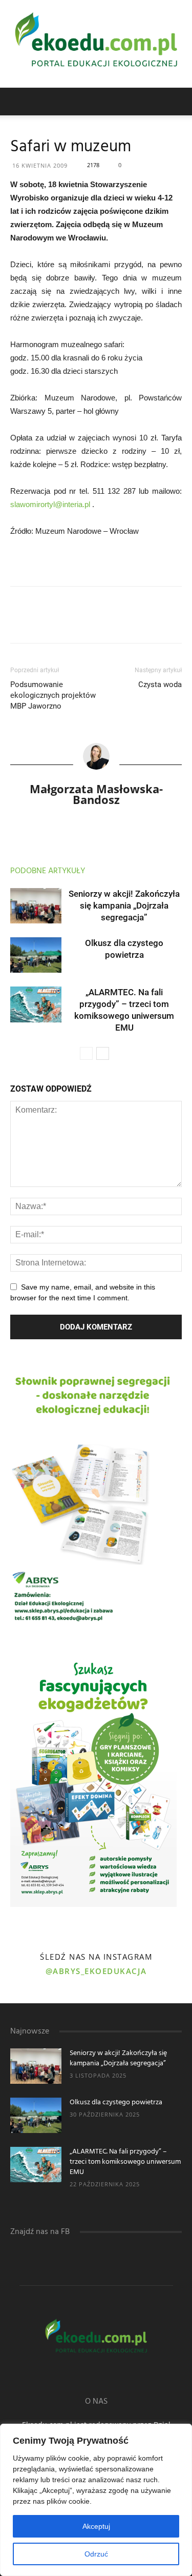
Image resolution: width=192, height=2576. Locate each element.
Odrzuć (96, 2554)
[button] (178, 102)
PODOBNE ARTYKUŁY (48, 871)
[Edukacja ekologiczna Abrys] (96, 44)
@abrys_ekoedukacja (96, 1971)
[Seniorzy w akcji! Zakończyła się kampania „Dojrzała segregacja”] (36, 906)
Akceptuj (96, 2526)
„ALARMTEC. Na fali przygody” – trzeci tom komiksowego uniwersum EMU (125, 2162)
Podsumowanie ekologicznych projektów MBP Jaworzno (53, 695)
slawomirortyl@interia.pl (50, 504)
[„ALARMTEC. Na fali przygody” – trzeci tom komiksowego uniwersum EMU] (36, 1004)
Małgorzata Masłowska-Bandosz (96, 794)
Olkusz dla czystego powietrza (116, 2102)
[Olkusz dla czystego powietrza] (36, 955)
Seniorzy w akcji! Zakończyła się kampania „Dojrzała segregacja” (124, 905)
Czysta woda (160, 685)
